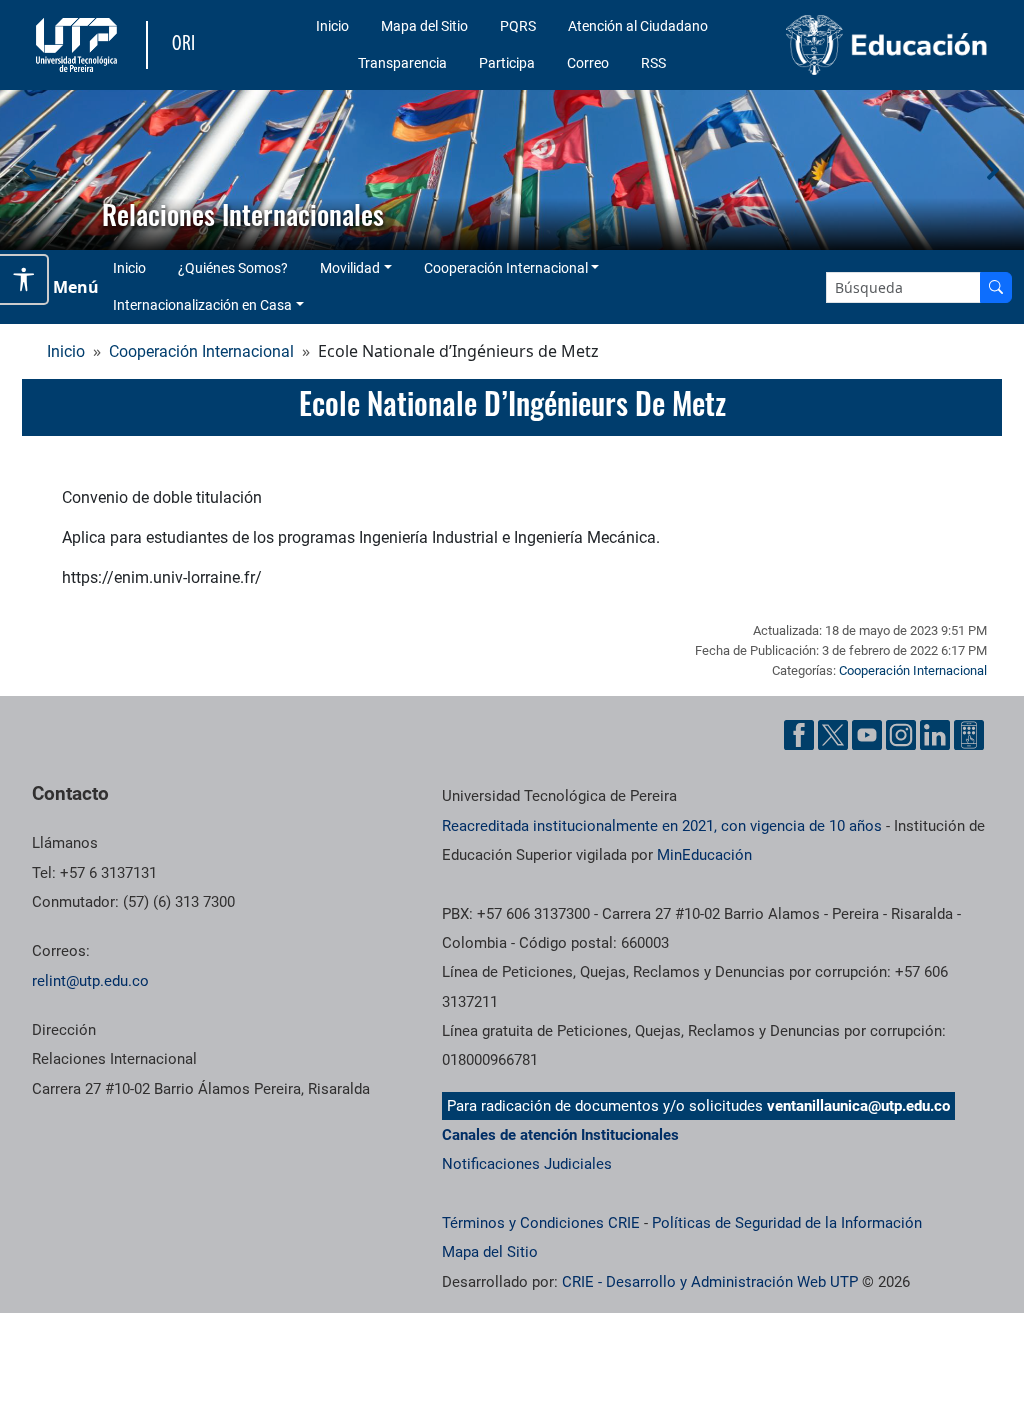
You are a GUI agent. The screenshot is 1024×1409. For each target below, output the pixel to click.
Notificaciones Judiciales (527, 1164)
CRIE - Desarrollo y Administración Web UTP (710, 1282)
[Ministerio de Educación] (887, 45)
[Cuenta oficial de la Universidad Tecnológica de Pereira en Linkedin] (935, 735)
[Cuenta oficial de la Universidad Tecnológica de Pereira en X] (833, 735)
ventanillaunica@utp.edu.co (858, 1106)
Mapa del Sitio (424, 26)
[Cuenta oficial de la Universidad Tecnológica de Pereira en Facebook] (799, 735)
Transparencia (402, 63)
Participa (507, 63)
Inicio (332, 26)
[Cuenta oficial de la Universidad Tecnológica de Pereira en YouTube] (867, 735)
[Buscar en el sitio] (996, 287)
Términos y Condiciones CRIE (541, 1223)
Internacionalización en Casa (202, 305)
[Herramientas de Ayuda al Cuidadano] (969, 735)
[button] (31, 170)
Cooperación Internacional (506, 268)
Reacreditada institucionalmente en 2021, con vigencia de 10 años (662, 826)
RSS (653, 63)
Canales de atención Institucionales (560, 1135)
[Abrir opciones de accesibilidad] (24, 279)
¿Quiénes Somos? (233, 268)
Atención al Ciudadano (638, 26)
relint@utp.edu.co (90, 981)
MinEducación (704, 855)
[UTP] (79, 45)
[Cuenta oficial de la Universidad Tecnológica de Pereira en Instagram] (901, 735)
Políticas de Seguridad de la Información (787, 1223)
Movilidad (350, 268)
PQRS (518, 26)
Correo (588, 63)
